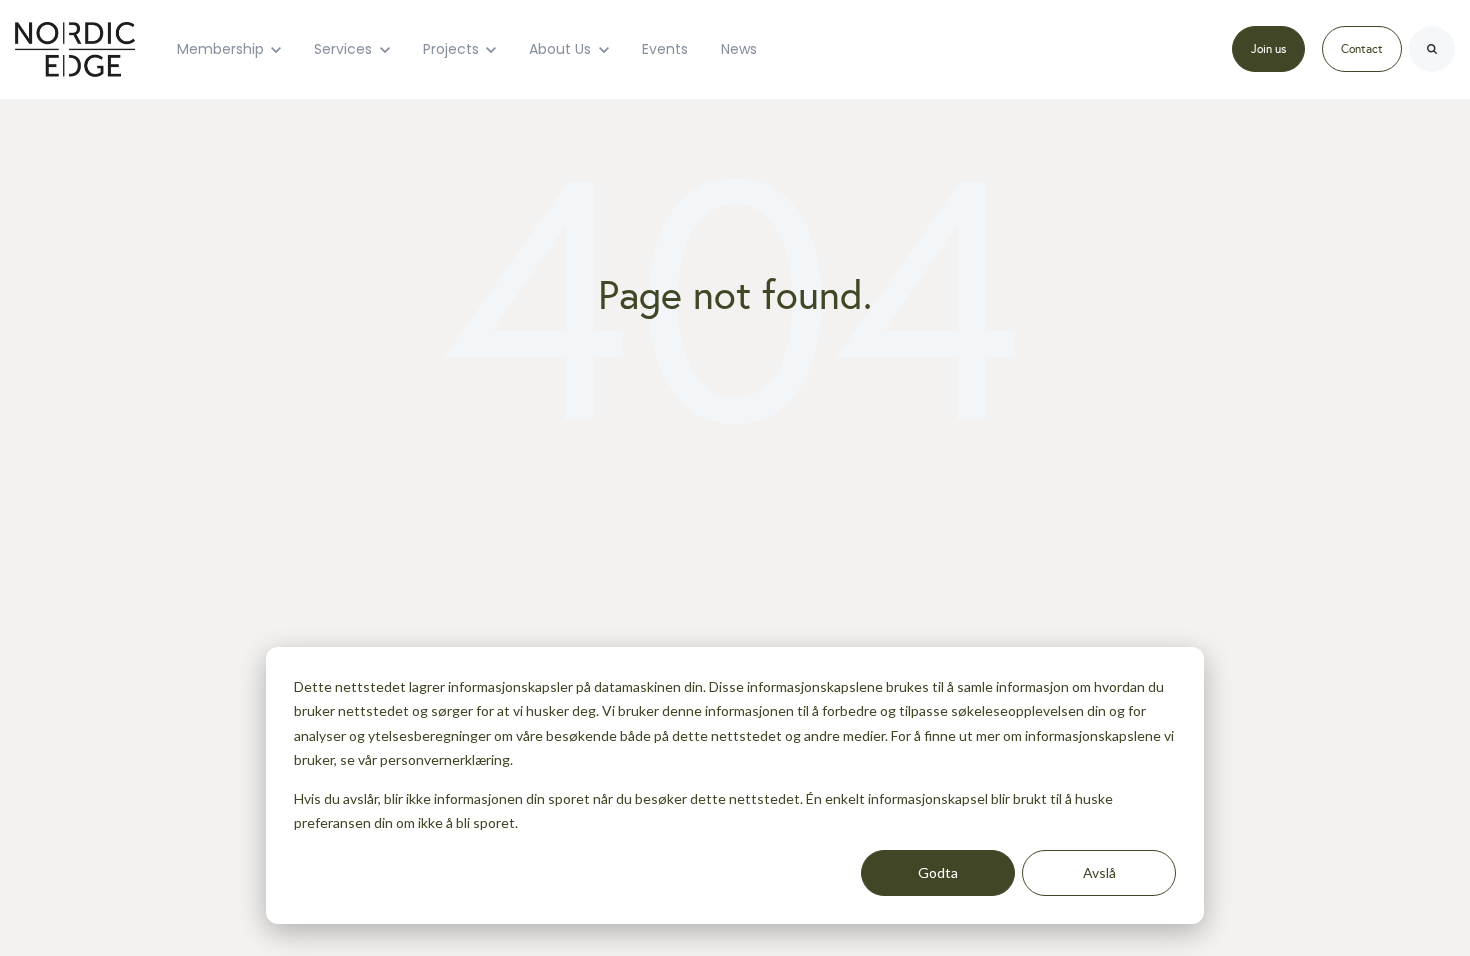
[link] (75, 48)
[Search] (1432, 49)
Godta (938, 872)
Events (665, 49)
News (739, 49)
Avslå (1099, 872)
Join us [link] (1268, 49)
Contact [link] (1362, 49)
